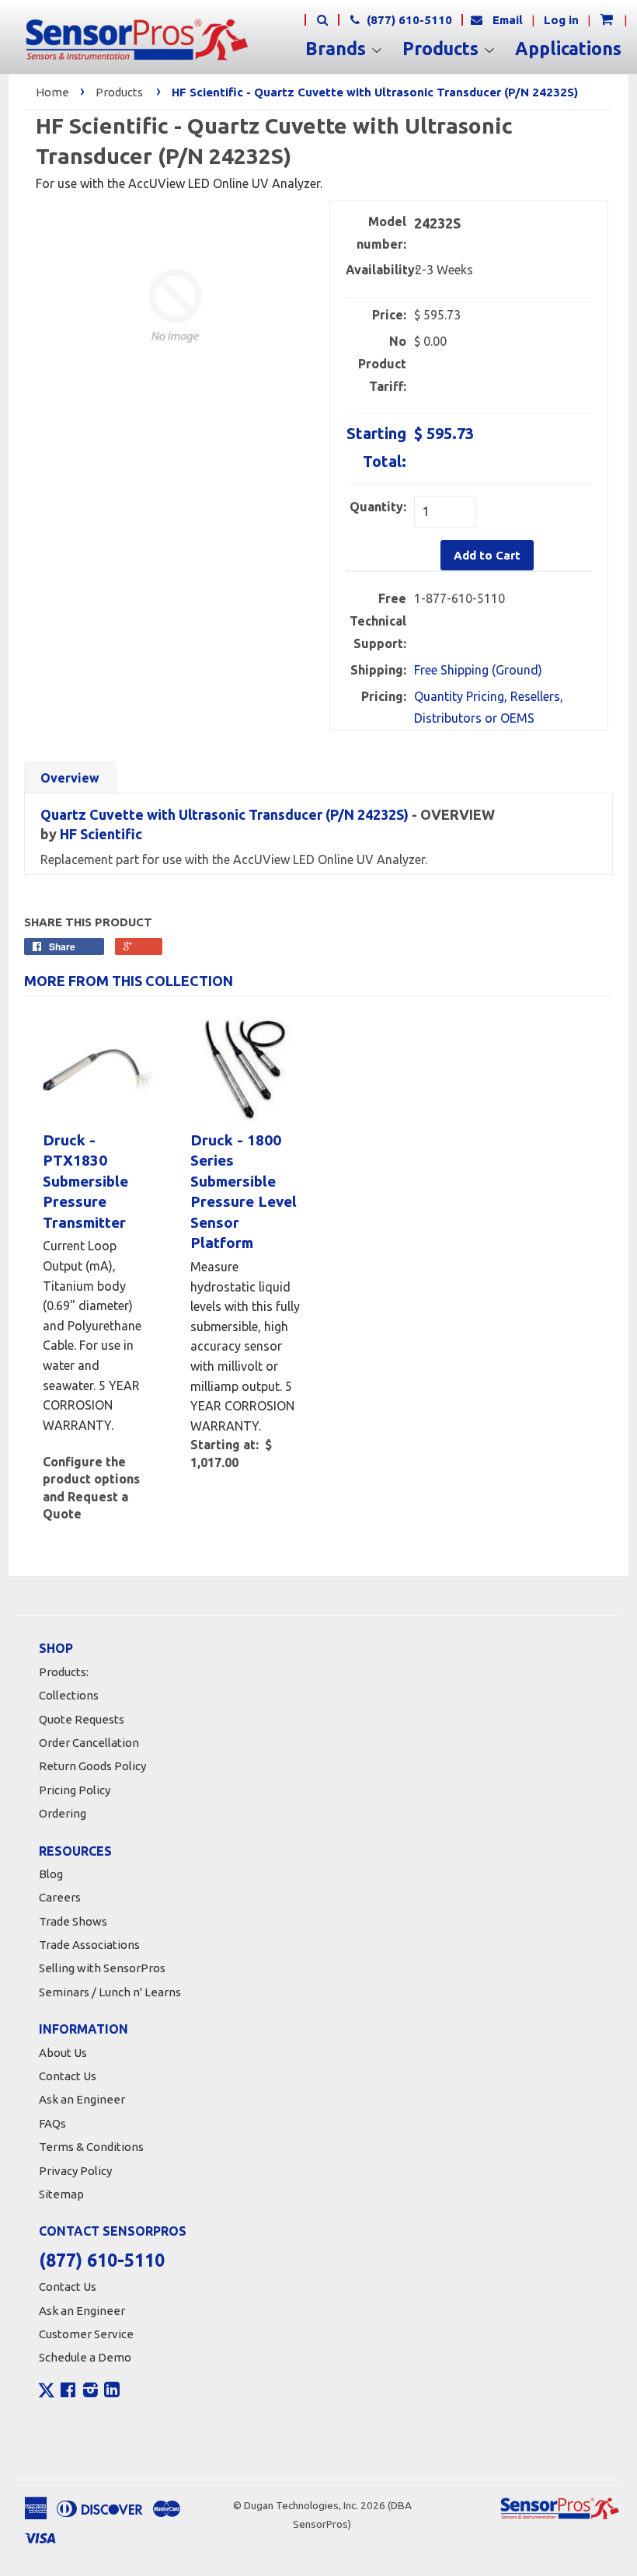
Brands (338, 49)
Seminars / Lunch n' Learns (110, 1992)
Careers (60, 1897)
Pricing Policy (75, 1790)
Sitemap (61, 2194)
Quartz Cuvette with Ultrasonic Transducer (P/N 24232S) (225, 814)
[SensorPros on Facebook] (68, 2392)
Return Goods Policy (92, 1766)
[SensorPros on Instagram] (91, 2392)
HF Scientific (101, 834)
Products (443, 49)
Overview (70, 778)
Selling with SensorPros (102, 1968)
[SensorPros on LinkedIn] (112, 2392)
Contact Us (68, 2076)
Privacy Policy (75, 2171)
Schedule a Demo (85, 2357)
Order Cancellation (89, 1743)
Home (52, 92)
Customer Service (86, 2334)
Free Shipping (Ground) (478, 670)
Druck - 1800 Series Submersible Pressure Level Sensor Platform (244, 1192)
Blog (51, 1874)
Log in (561, 20)
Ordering (63, 1813)
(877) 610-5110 (408, 20)
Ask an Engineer (82, 2099)
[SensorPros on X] (47, 2394)
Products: (64, 1672)
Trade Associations (89, 1945)
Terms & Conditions (91, 2147)
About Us (63, 2053)
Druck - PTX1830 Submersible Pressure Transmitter (85, 1181)
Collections (69, 1695)
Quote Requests (82, 1719)
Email (508, 20)
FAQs (52, 2123)
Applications (568, 49)
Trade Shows (73, 1921)
